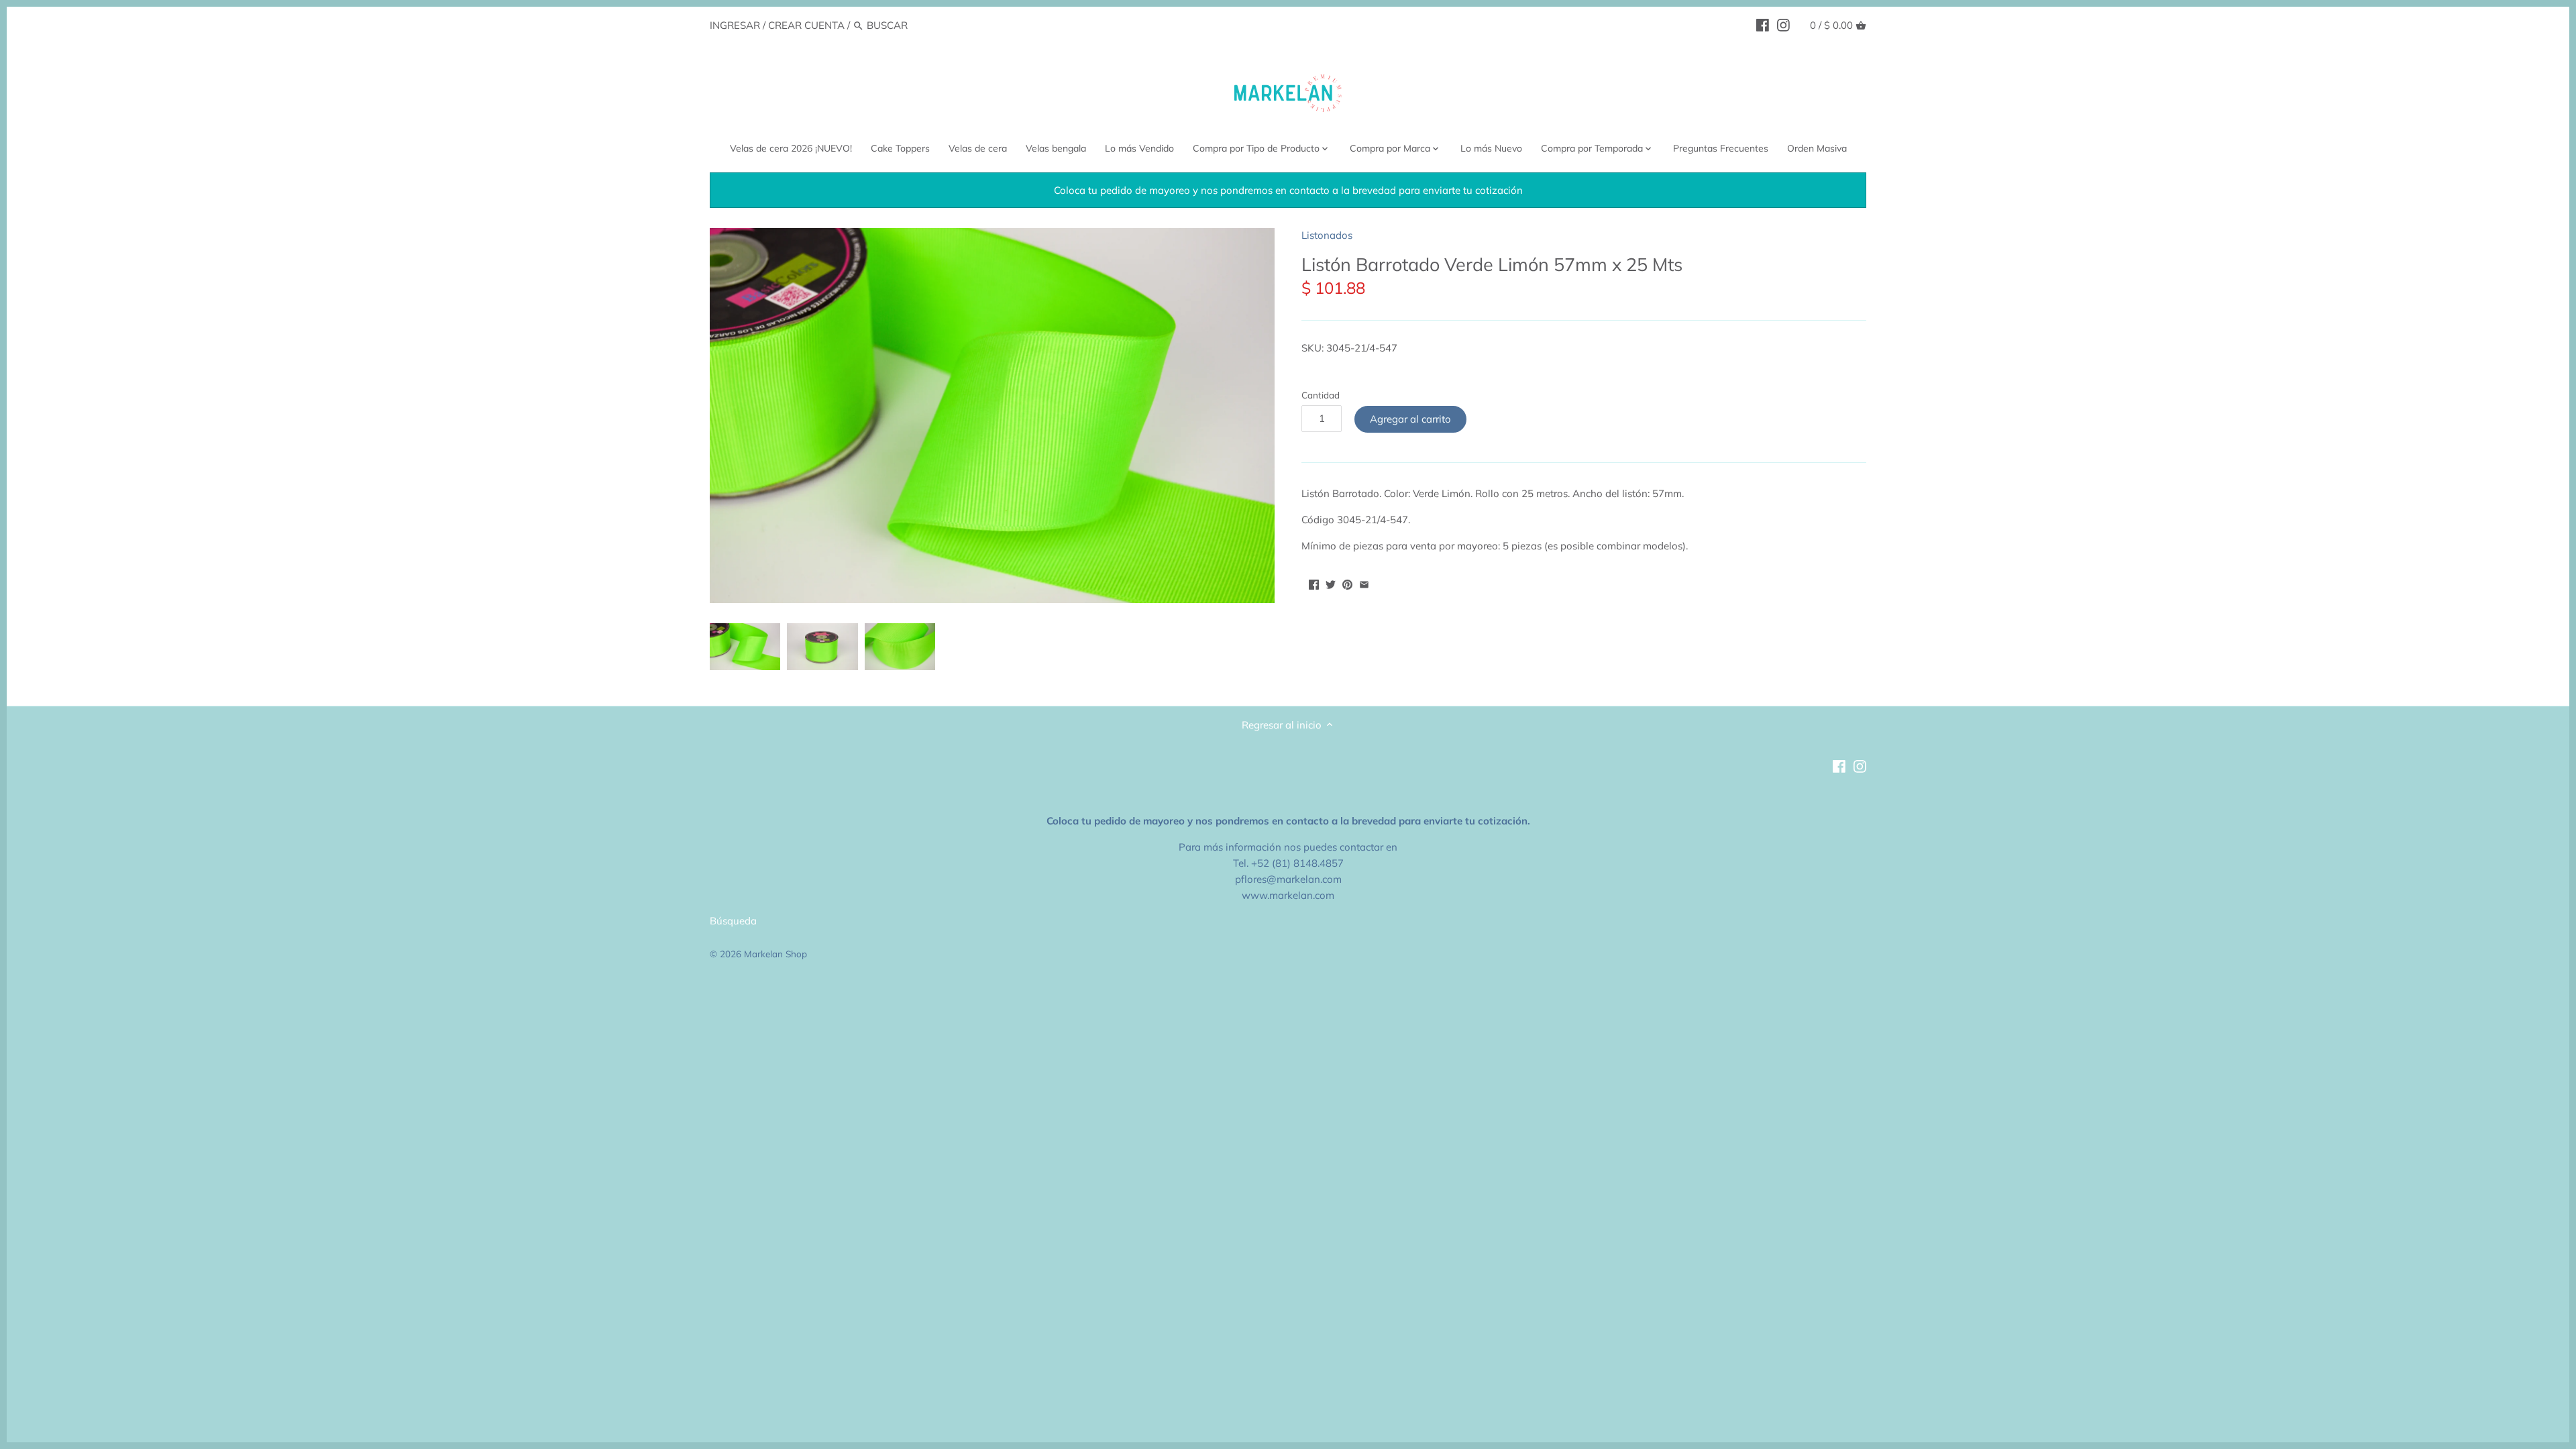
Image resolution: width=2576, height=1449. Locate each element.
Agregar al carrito (1410, 419)
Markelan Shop (775, 954)
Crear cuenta (806, 25)
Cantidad (1321, 395)
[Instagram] (1783, 25)
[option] (745, 647)
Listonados (1327, 235)
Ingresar (735, 25)
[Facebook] (1763, 25)
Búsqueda (733, 921)
